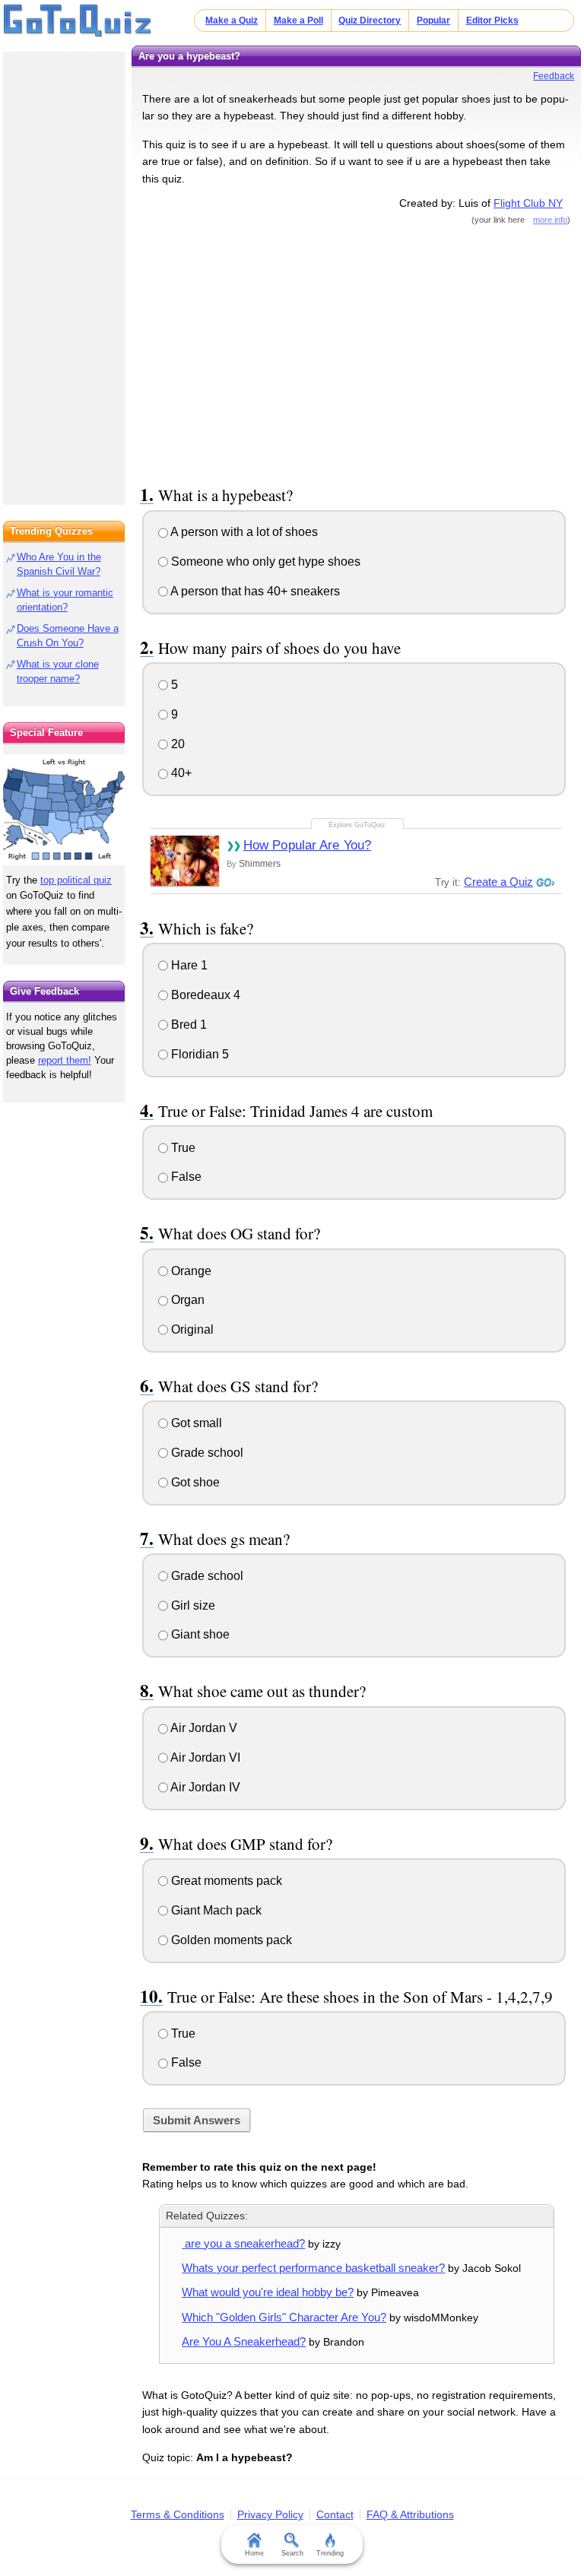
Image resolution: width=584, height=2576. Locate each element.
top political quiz (76, 880)
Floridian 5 (198, 1054)
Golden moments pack (230, 1940)
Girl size (192, 1605)
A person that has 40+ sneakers (254, 591)
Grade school (206, 1453)
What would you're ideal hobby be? (268, 2292)
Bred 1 (187, 1025)
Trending (330, 2553)
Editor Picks (492, 21)
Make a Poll (298, 21)
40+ (180, 773)
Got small (195, 1423)
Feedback (554, 76)
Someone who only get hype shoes (264, 562)
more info (550, 220)
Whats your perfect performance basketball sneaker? (313, 2268)
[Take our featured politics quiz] (64, 810)
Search (292, 2553)
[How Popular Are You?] (185, 860)
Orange (190, 1271)
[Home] (78, 21)
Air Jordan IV (204, 1787)
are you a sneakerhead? (243, 2243)
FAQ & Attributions (410, 2514)
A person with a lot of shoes (243, 532)
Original (191, 1329)
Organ (186, 1300)
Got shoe (194, 1482)
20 (176, 744)
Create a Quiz (498, 882)
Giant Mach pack (215, 1910)
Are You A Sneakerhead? (244, 2341)
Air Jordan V (203, 1728)
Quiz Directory (370, 21)
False (185, 1177)
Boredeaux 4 (204, 995)
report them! (65, 1060)
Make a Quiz (232, 21)
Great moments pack (225, 1881)
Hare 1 (188, 965)
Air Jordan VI (204, 1758)
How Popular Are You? (307, 845)
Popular (433, 21)
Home (254, 2553)
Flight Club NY (528, 203)
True (182, 1148)
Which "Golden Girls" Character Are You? (284, 2317)
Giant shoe (199, 1634)
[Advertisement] (357, 353)
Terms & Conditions (178, 2514)
